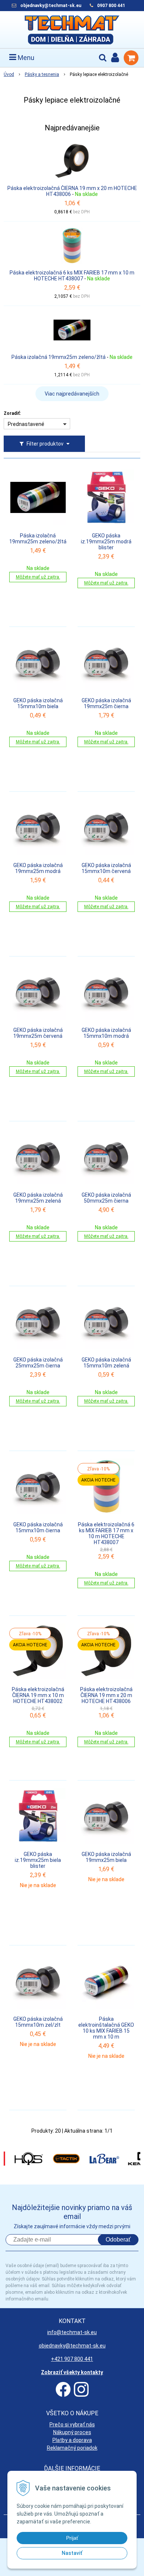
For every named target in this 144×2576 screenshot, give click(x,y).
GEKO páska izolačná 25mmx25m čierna (38, 1363)
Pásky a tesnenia (42, 74)
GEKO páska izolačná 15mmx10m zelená (106, 1363)
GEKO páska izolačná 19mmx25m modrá (38, 868)
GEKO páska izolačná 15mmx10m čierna (38, 1527)
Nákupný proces (72, 2432)
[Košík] (131, 58)
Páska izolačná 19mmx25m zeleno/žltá (59, 357)
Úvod (9, 74)
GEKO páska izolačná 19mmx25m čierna (106, 703)
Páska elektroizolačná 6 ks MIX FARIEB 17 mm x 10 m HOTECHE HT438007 (72, 276)
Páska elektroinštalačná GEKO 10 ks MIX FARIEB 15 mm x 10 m (106, 2028)
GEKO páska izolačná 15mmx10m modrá (106, 1033)
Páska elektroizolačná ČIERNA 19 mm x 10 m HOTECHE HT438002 (38, 1695)
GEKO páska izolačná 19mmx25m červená (38, 1033)
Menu (25, 58)
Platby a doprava (72, 2440)
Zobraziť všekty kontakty (72, 2372)
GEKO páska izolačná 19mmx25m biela (106, 1857)
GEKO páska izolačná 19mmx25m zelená (38, 1198)
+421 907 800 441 (72, 2359)
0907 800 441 (111, 6)
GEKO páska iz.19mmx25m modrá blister (106, 541)
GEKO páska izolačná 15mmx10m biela (38, 703)
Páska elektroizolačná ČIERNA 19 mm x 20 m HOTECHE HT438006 (72, 191)
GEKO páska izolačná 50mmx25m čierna (106, 1198)
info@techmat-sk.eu (72, 2332)
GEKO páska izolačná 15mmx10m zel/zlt (38, 2022)
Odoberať (118, 2240)
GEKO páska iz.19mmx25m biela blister (38, 1860)
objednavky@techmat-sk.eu (51, 6)
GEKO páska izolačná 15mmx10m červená (106, 868)
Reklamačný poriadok (72, 2448)
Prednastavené (26, 424)
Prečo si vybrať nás (72, 2425)
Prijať (72, 2538)
